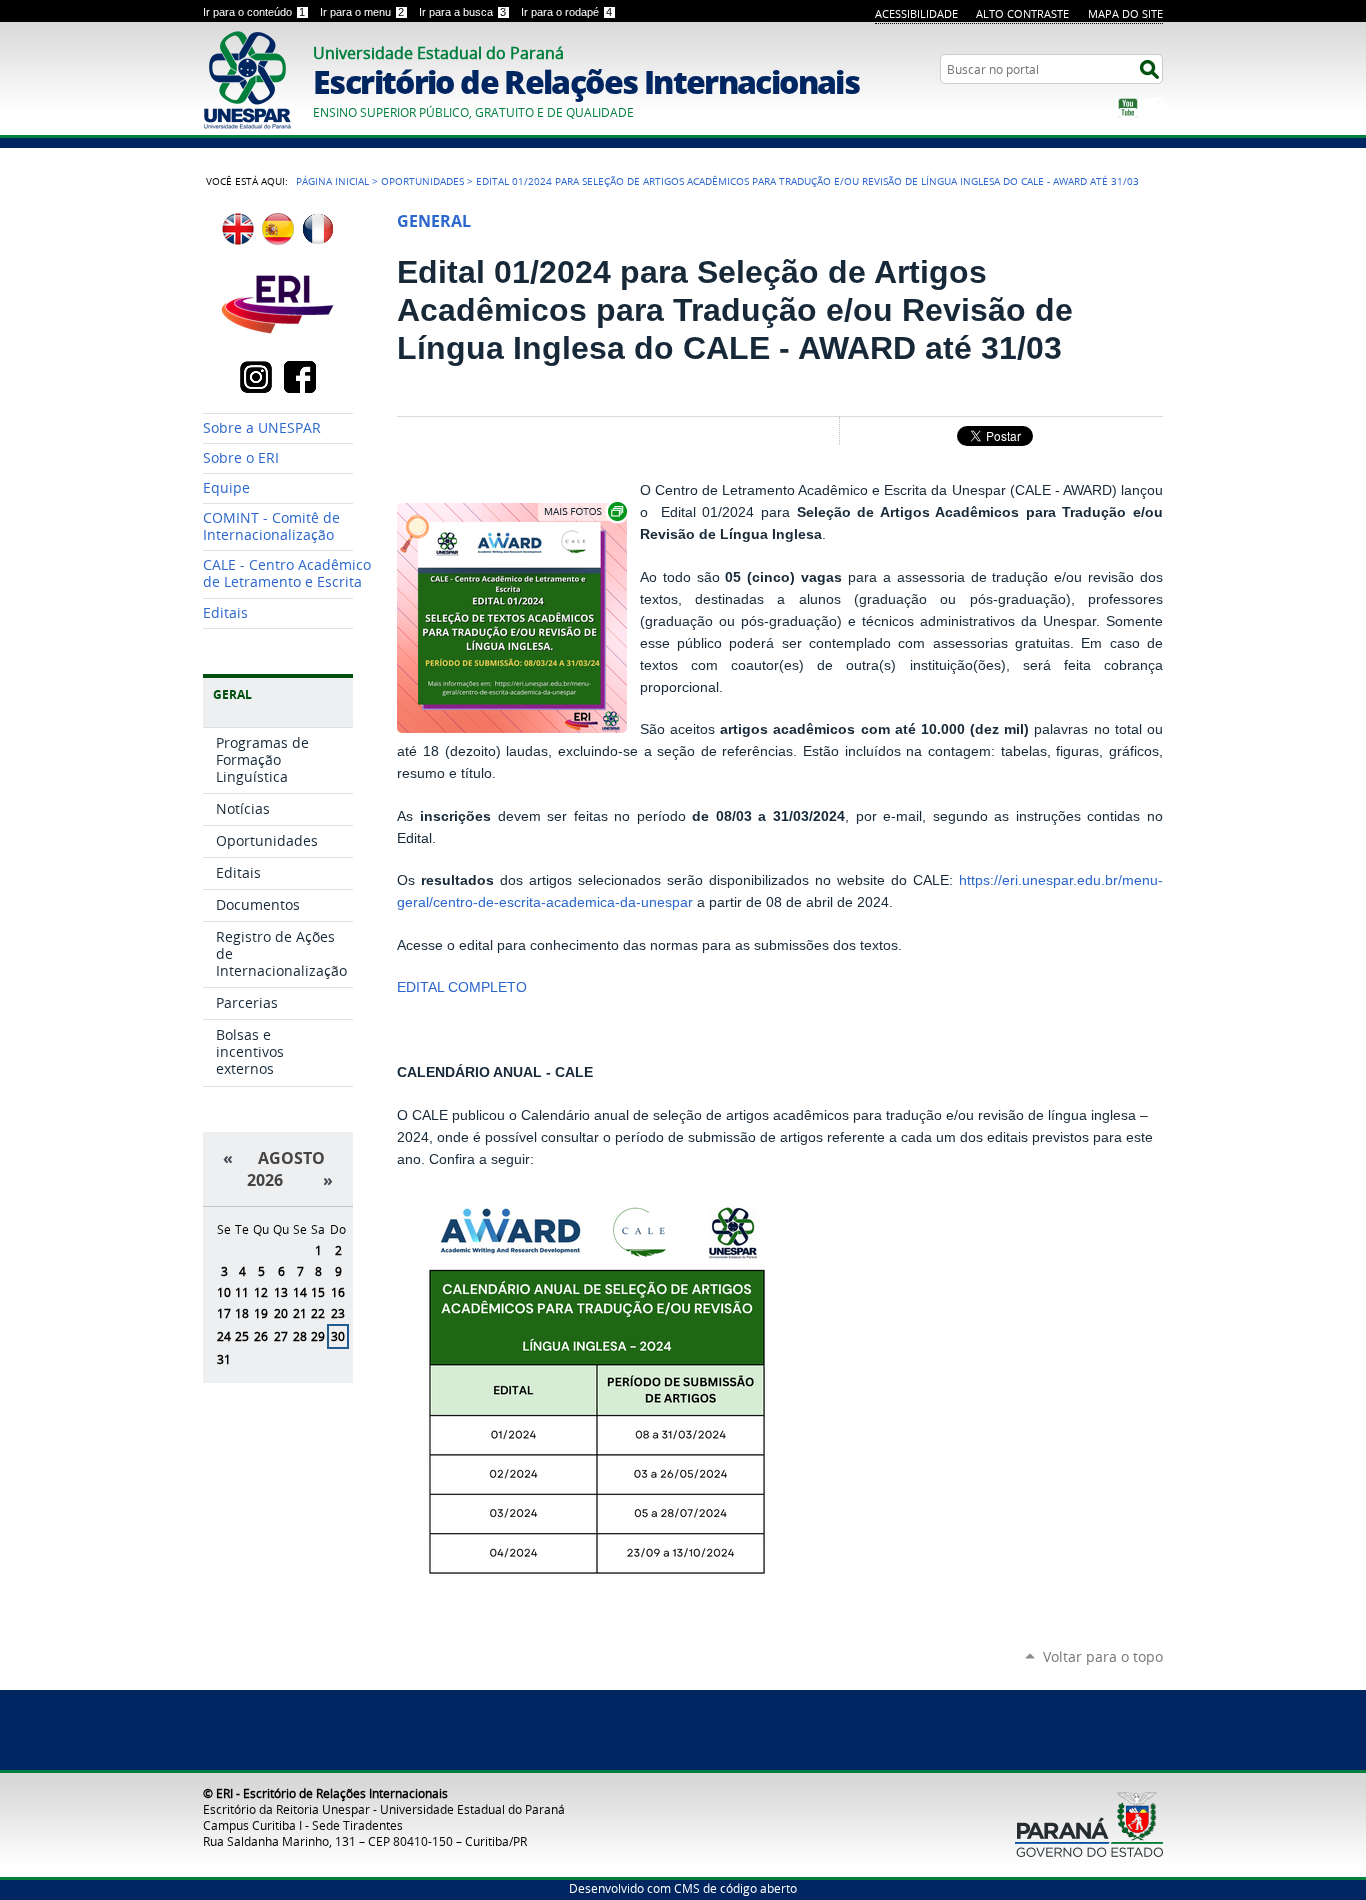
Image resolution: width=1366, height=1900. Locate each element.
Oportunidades (422, 181)
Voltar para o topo (1103, 1656)
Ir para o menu (362, 12)
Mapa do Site (1125, 13)
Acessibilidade (916, 13)
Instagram (1153, 108)
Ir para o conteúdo (254, 12)
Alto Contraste (1022, 13)
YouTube (1128, 108)
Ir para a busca (462, 12)
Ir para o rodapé (566, 12)
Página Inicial (332, 181)
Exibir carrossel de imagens (584, 511)
